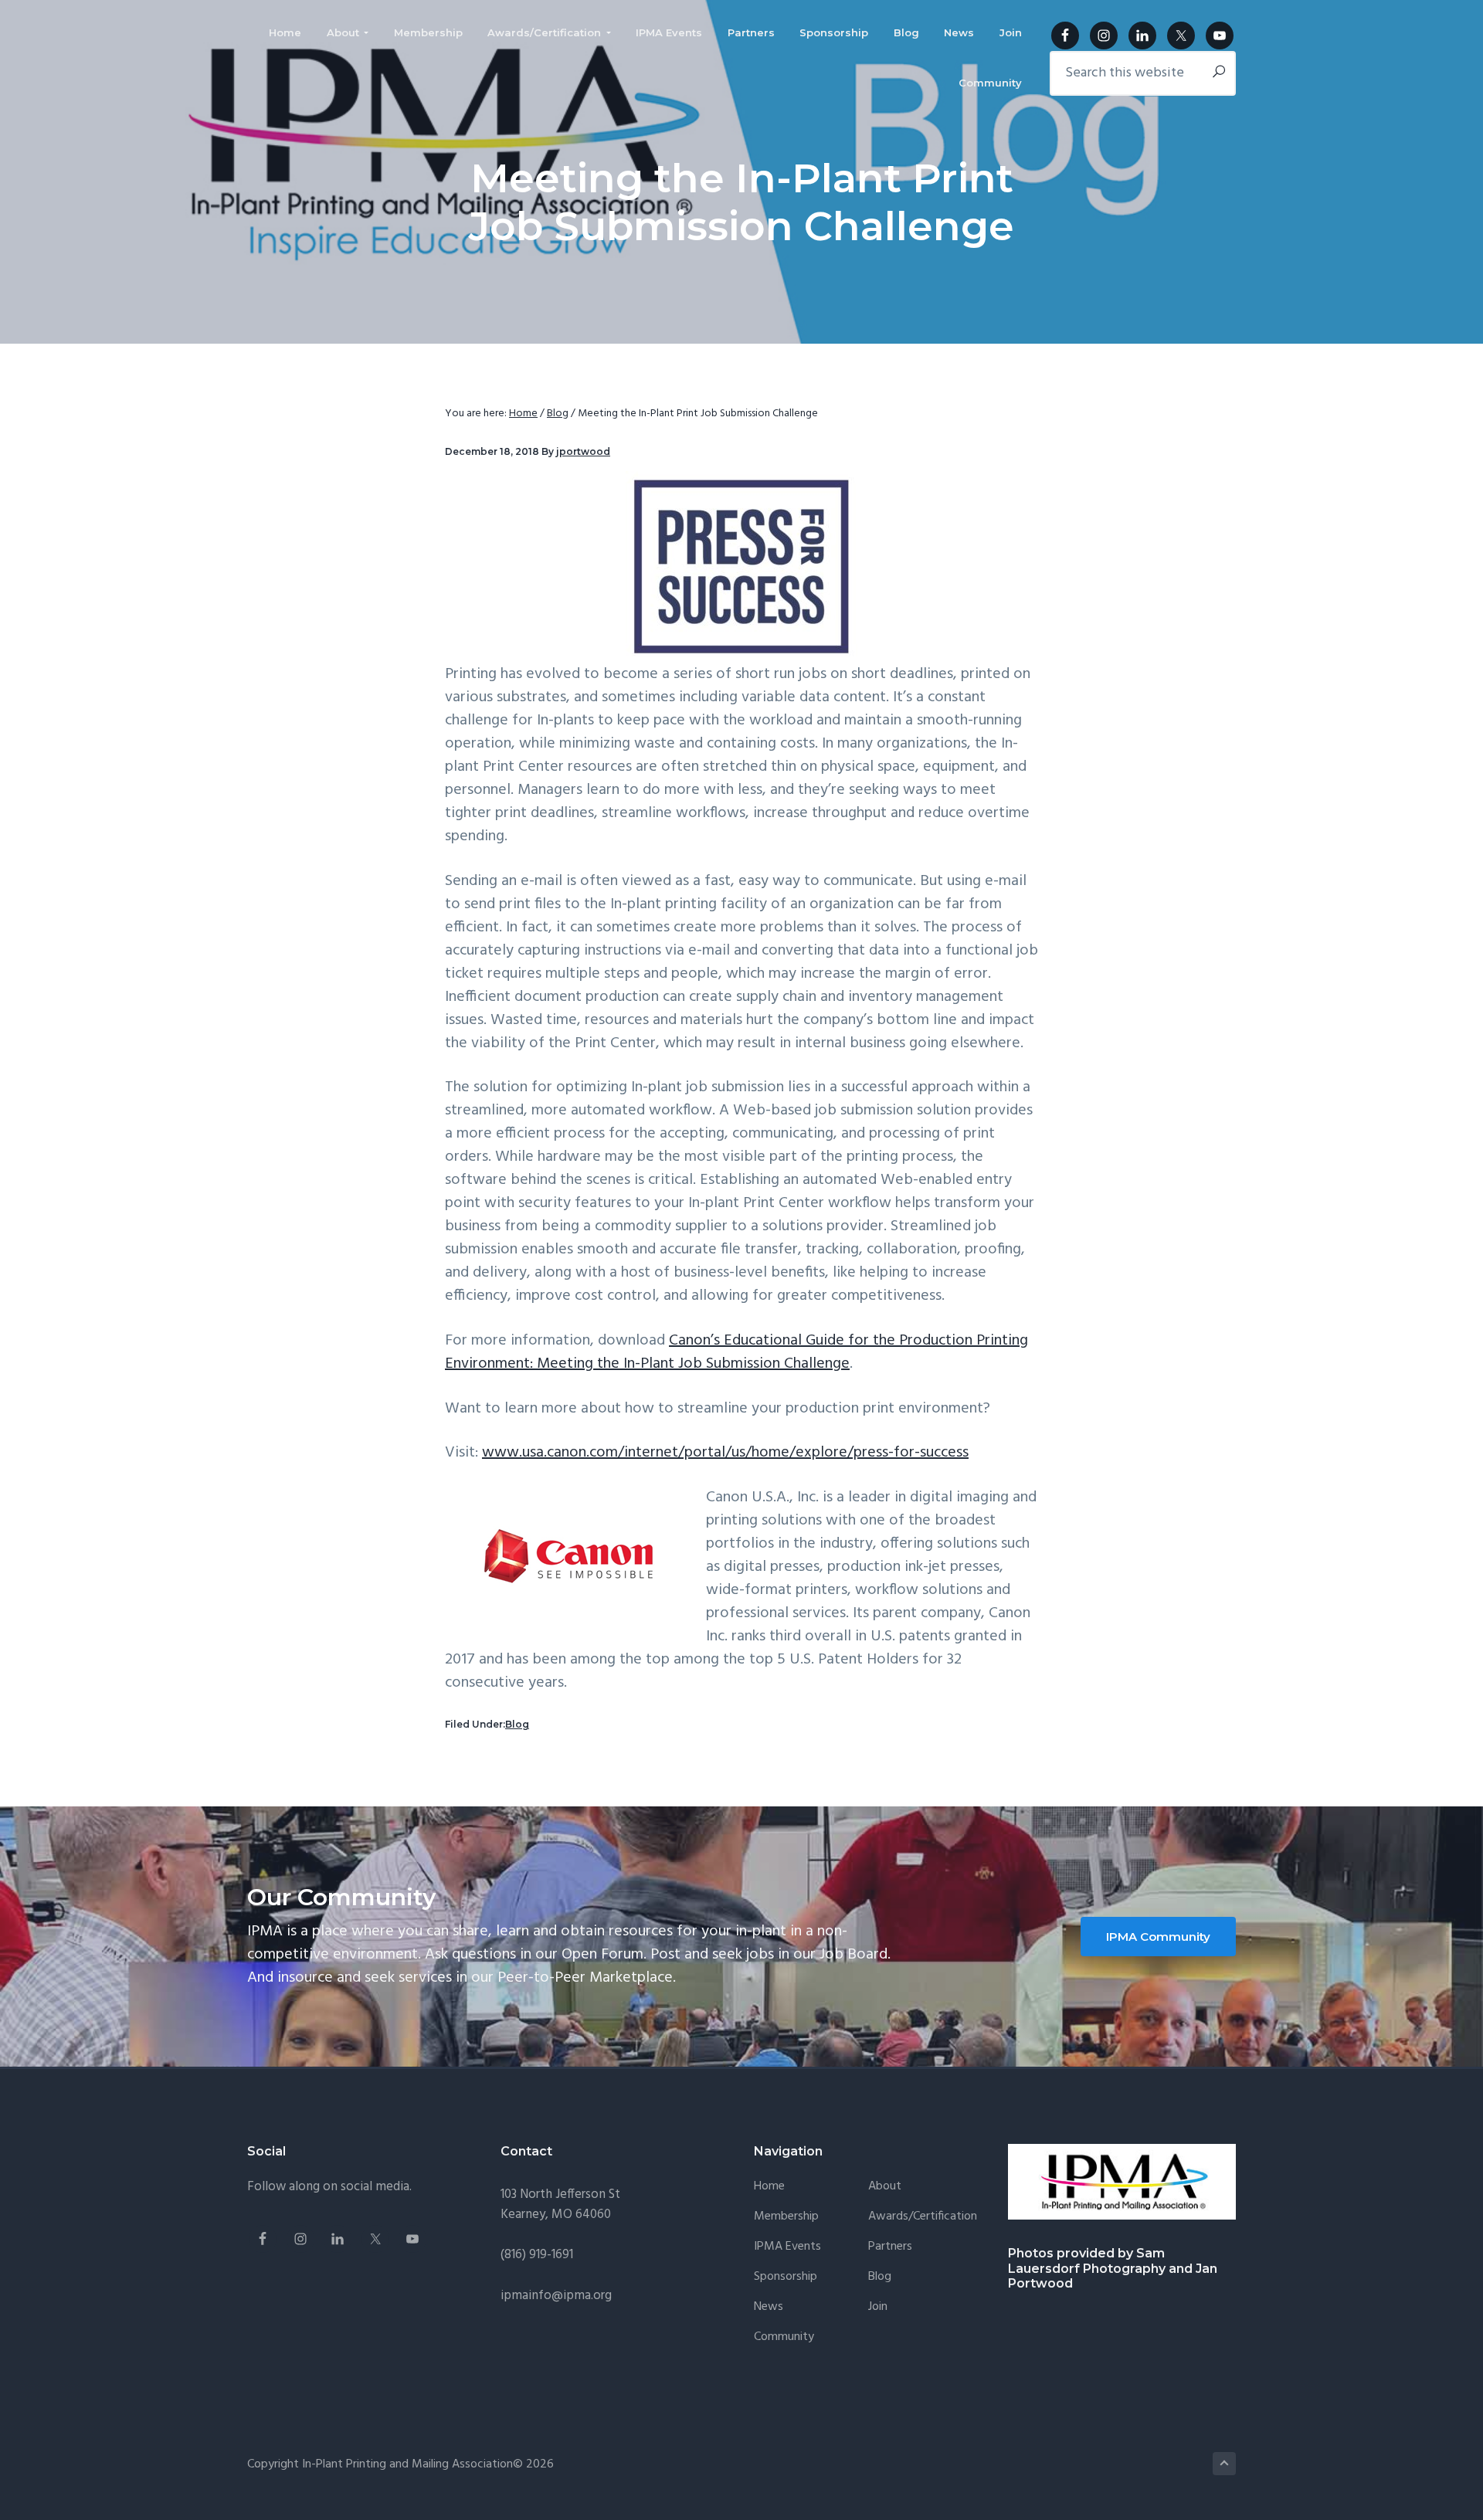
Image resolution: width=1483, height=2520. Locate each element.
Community (784, 2337)
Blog (517, 1724)
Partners (890, 2247)
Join (878, 2307)
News (769, 2307)
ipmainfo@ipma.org (556, 2296)
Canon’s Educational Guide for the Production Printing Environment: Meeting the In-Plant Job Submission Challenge (736, 1352)
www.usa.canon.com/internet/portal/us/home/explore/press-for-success (725, 1453)
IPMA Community (1158, 1937)
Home (769, 2187)
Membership (786, 2217)
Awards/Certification (923, 2217)
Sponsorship (786, 2277)
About (885, 2187)
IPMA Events (787, 2247)
